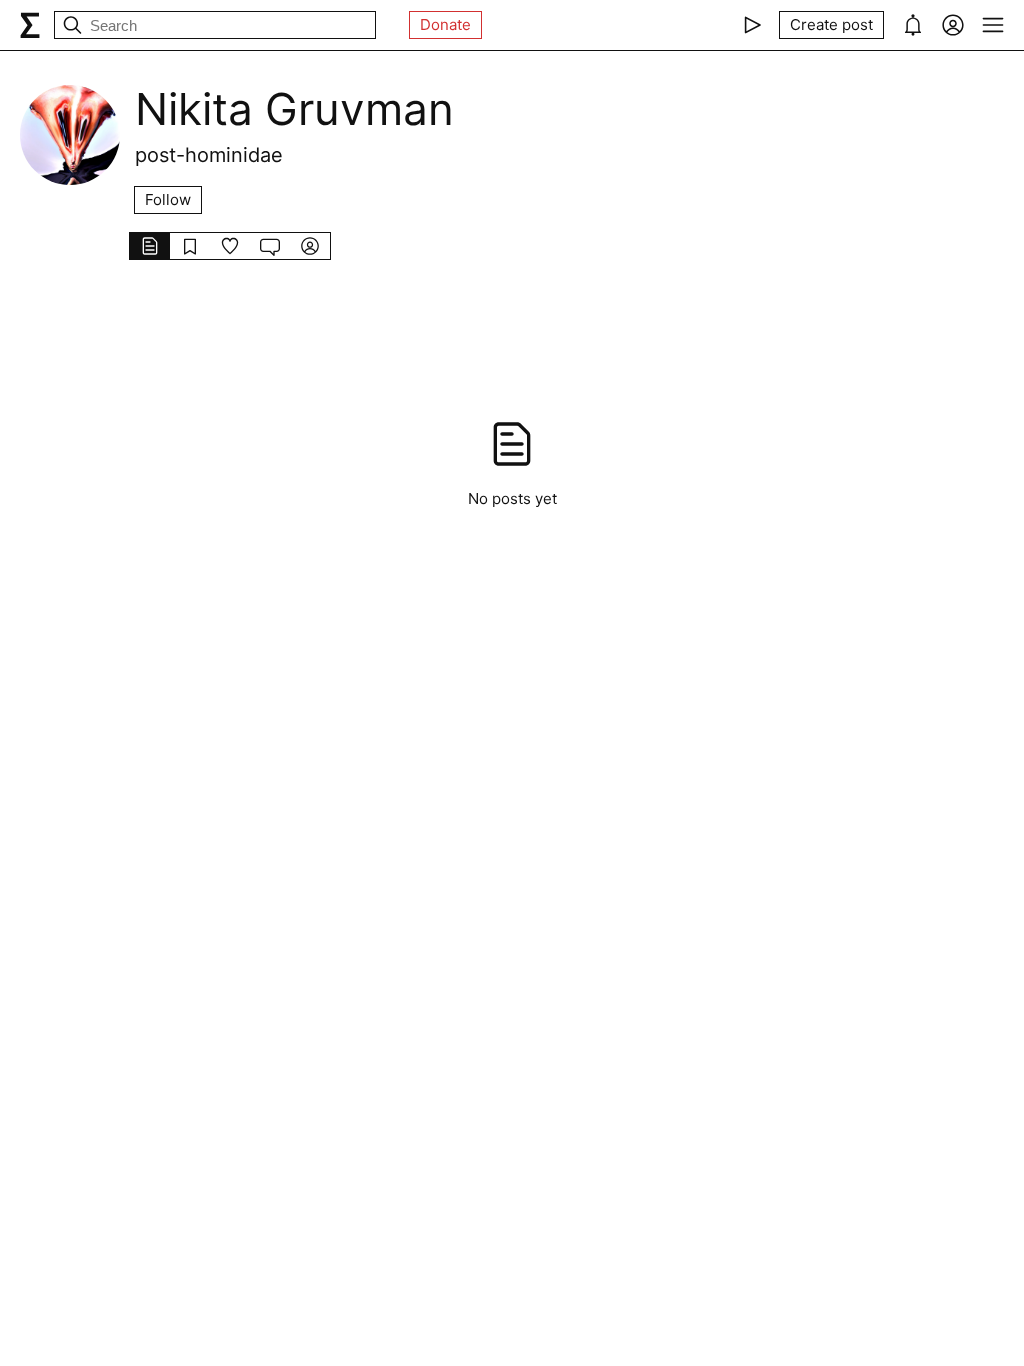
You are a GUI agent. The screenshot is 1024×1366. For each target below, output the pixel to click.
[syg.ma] (30, 25)
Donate (445, 24)
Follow (168, 199)
